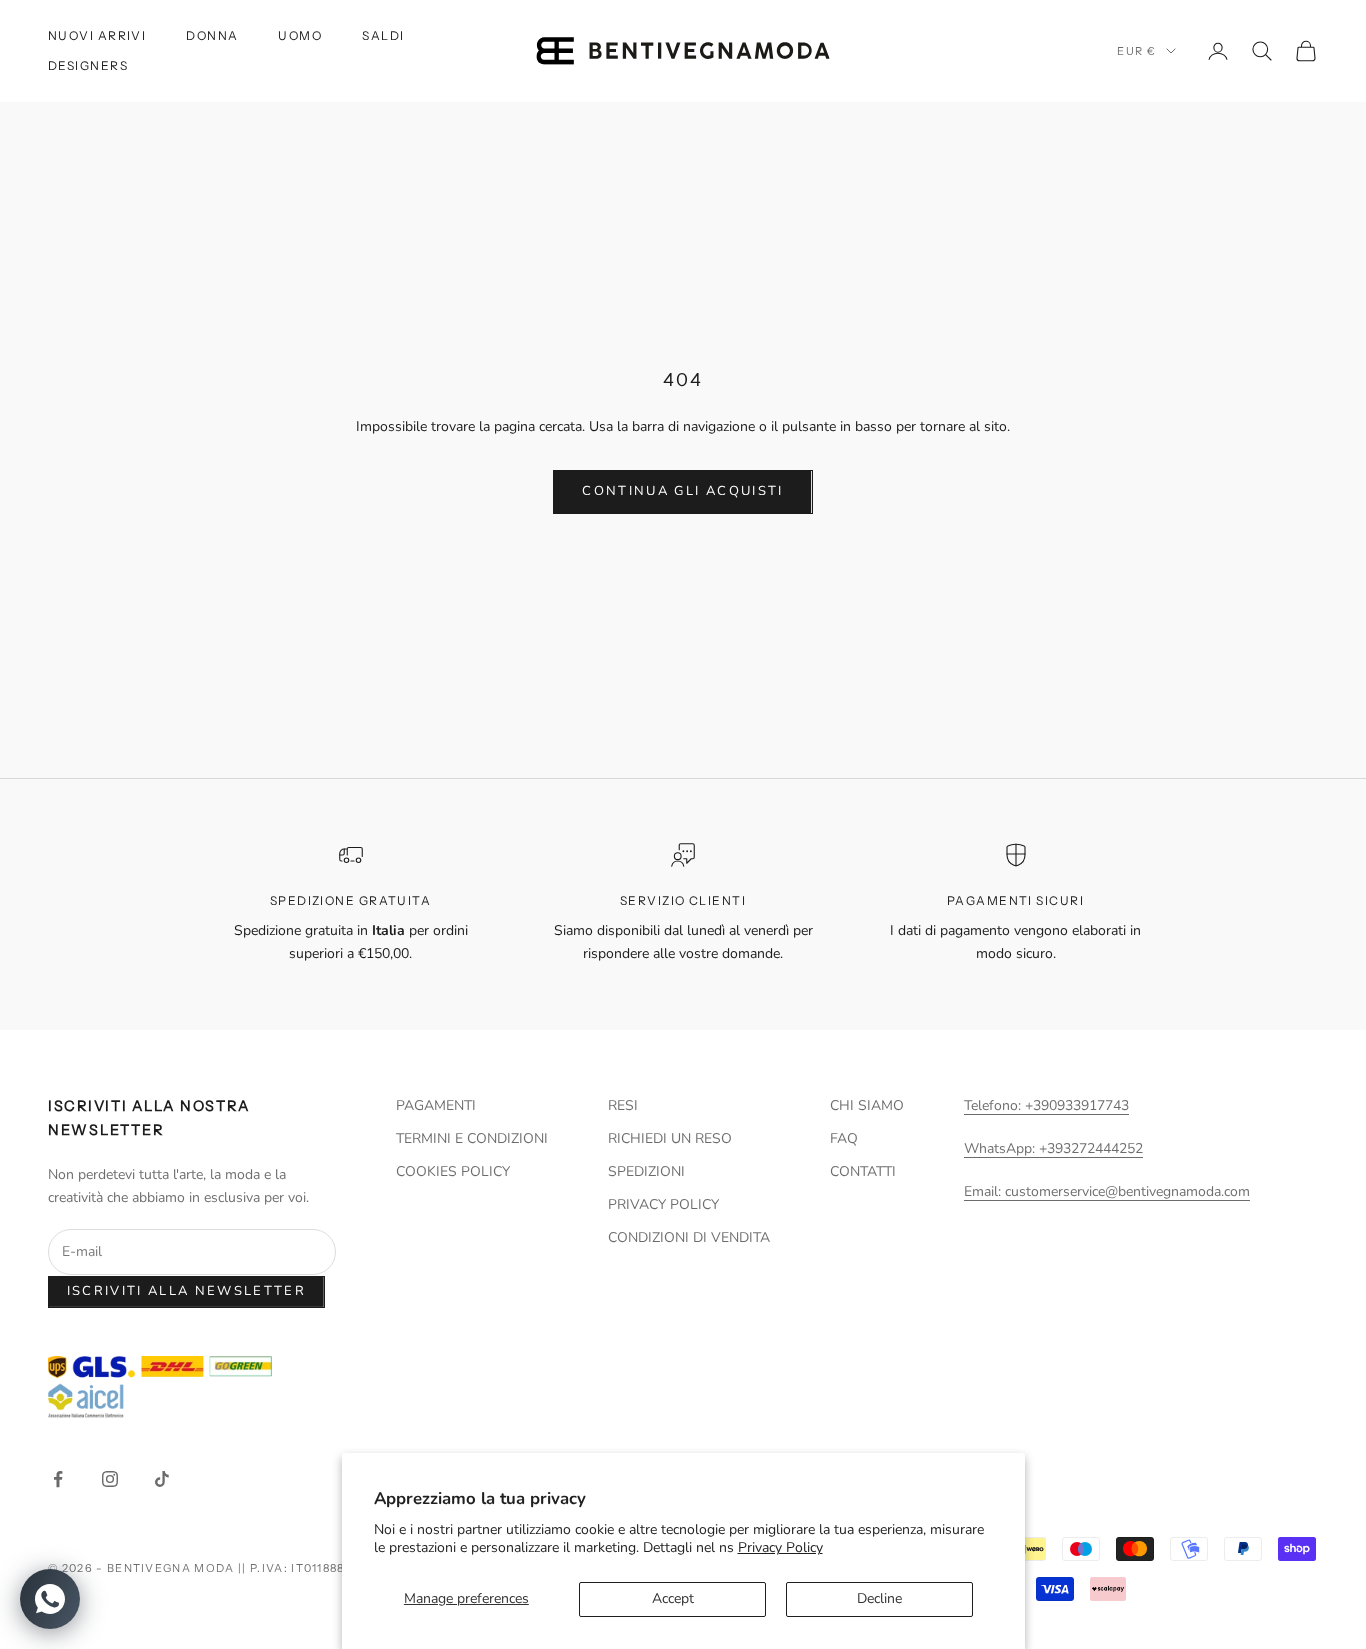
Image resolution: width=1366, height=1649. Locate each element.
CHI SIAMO (867, 1105)
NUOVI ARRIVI (97, 35)
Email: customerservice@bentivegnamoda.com (1107, 1191)
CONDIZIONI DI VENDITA (689, 1237)
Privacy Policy (780, 1547)
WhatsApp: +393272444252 (1053, 1148)
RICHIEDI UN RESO (670, 1138)
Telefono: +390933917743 (1046, 1105)
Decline (879, 1598)
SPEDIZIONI (646, 1171)
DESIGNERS (88, 65)
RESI (623, 1105)
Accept (673, 1598)
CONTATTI (863, 1171)
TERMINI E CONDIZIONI (472, 1138)
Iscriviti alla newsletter (187, 1291)
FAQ (844, 1138)
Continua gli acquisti (682, 491)
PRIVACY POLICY (663, 1204)
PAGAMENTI (436, 1105)
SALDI (383, 35)
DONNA (212, 35)
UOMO (300, 35)
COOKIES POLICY (453, 1171)
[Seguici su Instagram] (110, 1479)
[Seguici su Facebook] (58, 1479)
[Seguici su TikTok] (162, 1479)
